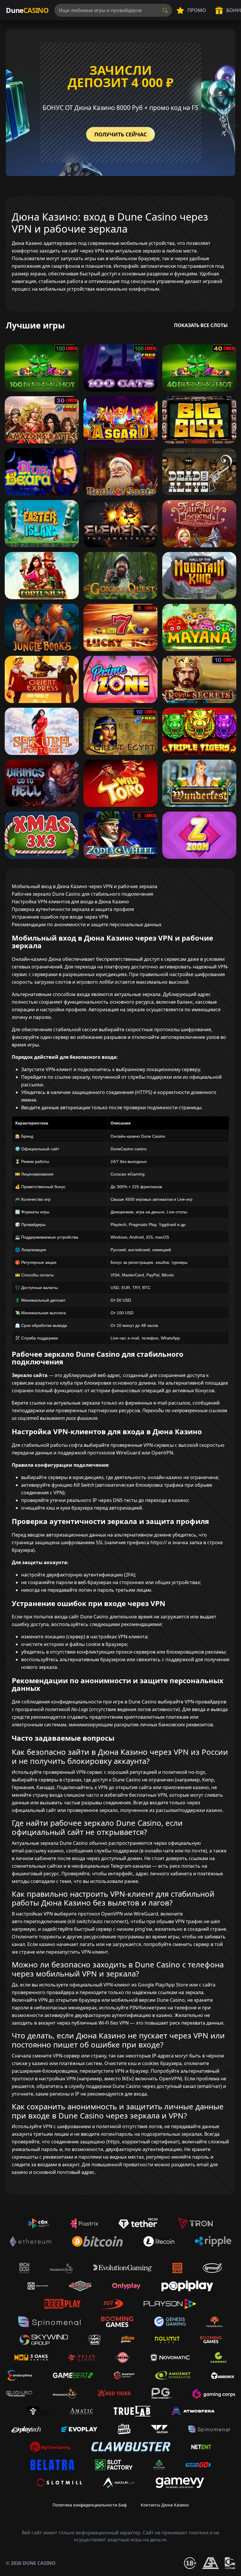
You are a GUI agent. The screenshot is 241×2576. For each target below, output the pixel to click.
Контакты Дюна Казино (165, 2505)
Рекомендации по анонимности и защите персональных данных (87, 924)
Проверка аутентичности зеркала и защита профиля (73, 909)
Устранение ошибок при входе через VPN (60, 917)
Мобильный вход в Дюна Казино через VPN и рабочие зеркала (84, 886)
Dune (27, 10)
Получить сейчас (120, 134)
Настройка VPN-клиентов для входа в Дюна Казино (70, 902)
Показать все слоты (201, 325)
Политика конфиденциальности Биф (90, 2505)
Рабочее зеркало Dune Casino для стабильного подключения (82, 894)
